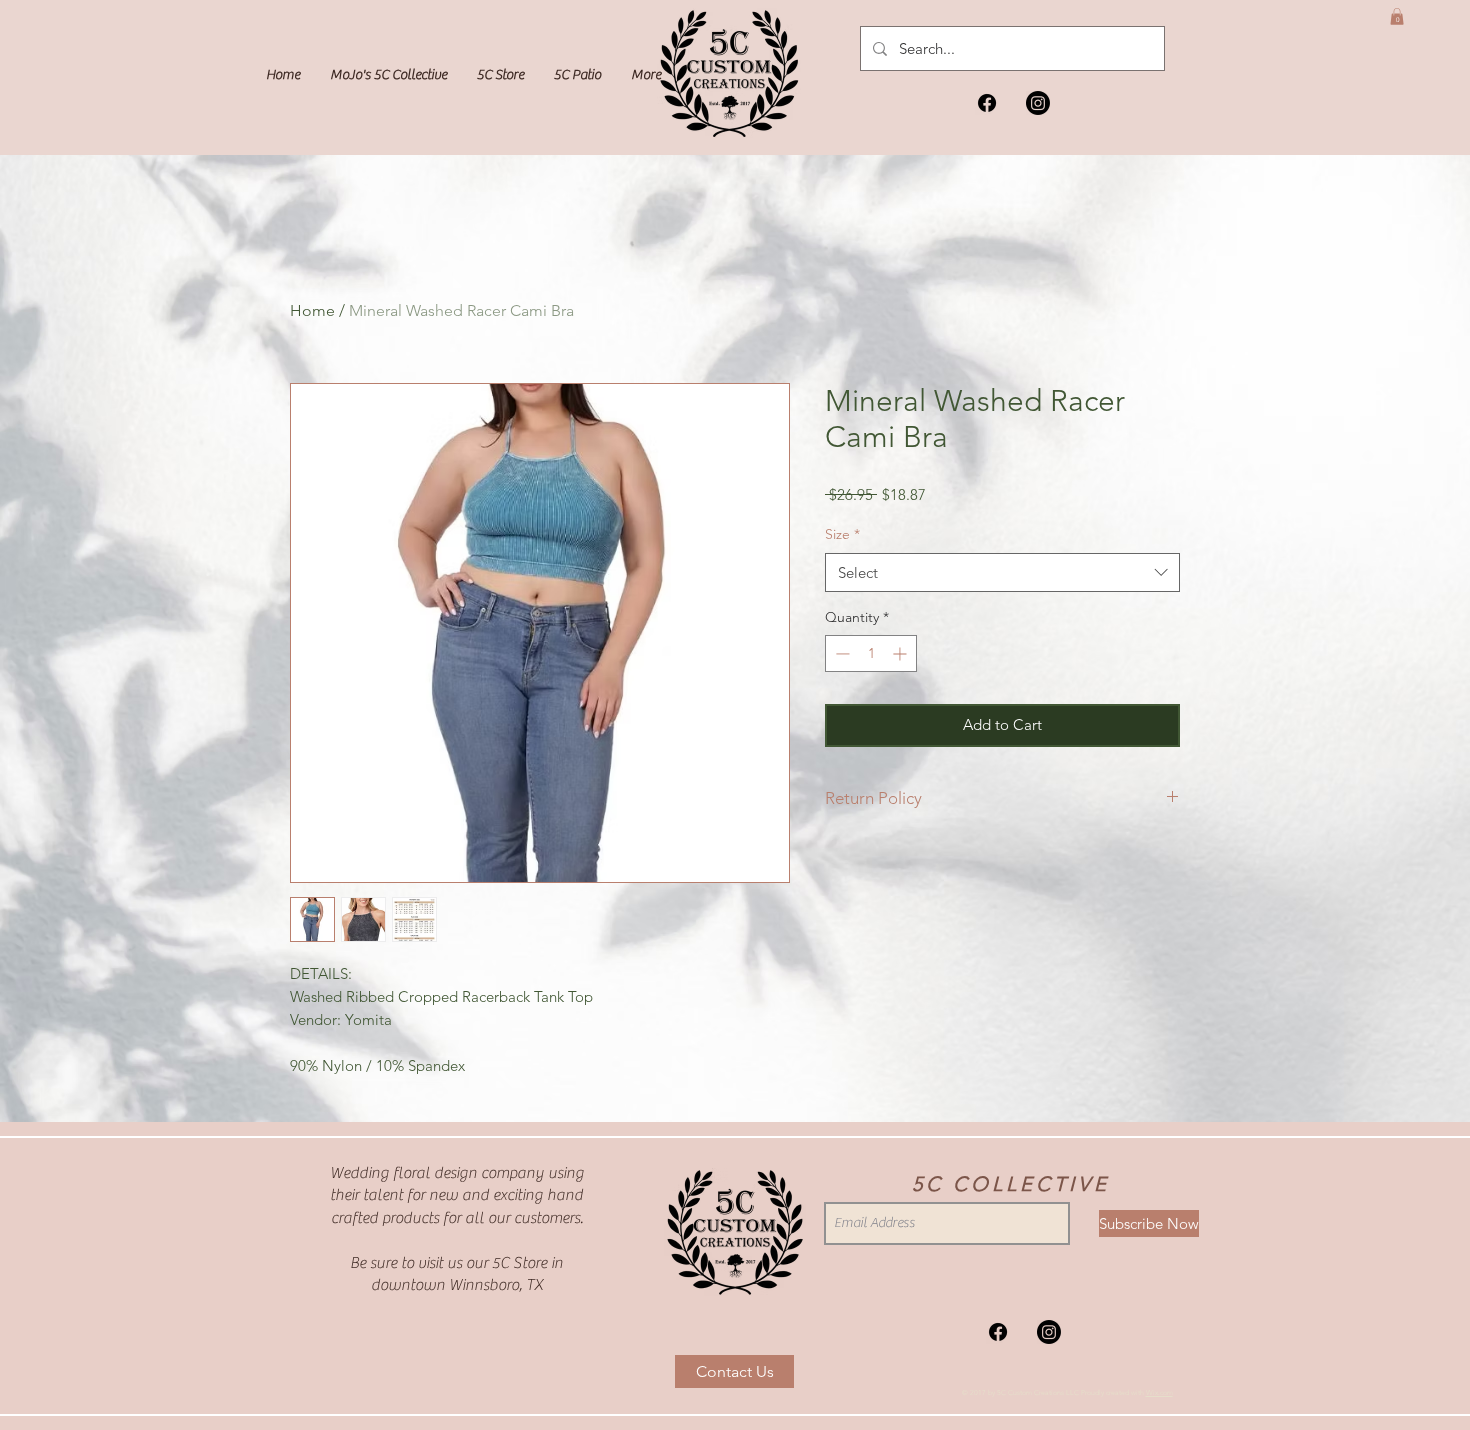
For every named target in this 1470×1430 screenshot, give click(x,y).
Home (312, 310)
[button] (1397, 16)
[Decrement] (840, 653)
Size (842, 534)
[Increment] (901, 653)
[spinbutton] (871, 653)
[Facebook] (987, 103)
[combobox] (1002, 572)
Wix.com (1159, 1392)
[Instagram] (1038, 103)
